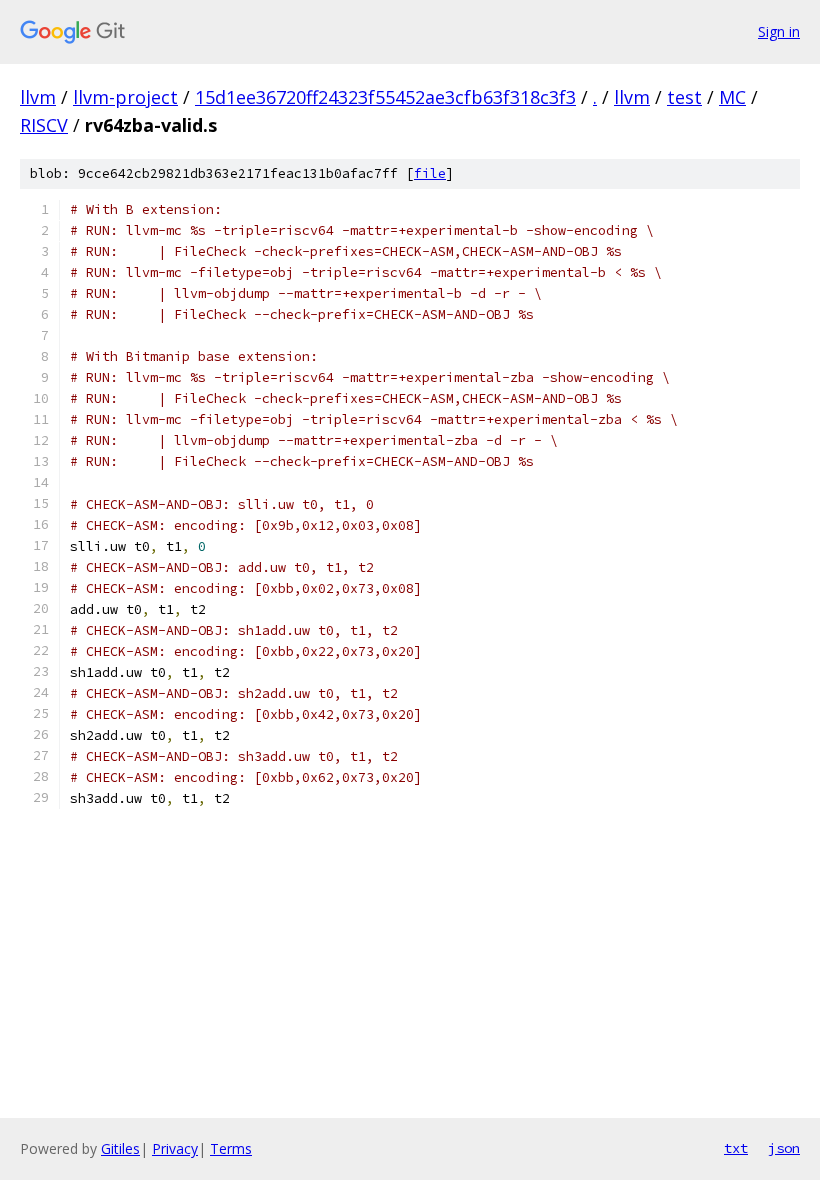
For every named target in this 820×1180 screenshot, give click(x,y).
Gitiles (120, 1148)
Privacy (175, 1148)
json (784, 1148)
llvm (38, 97)
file (430, 173)
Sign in (779, 31)
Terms (231, 1148)
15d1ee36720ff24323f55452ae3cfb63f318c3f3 (385, 97)
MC (732, 97)
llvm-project (125, 97)
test (684, 97)
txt (736, 1148)
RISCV (44, 125)
